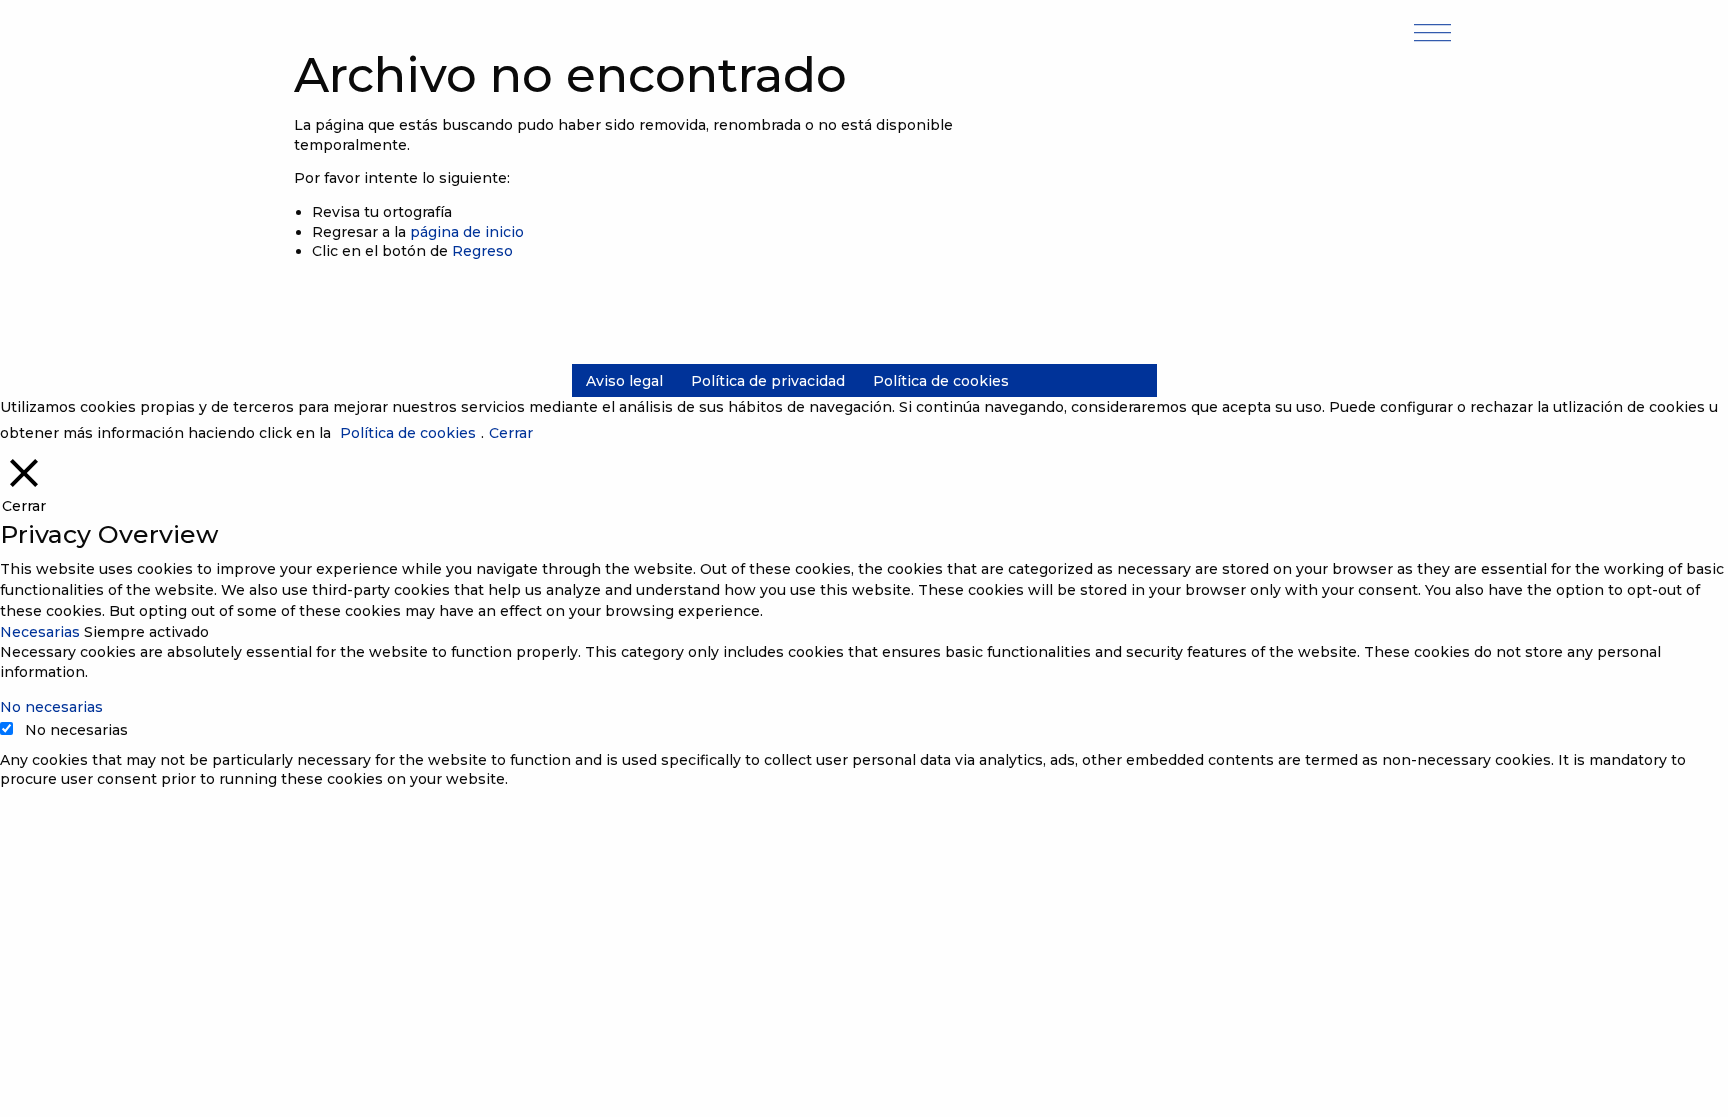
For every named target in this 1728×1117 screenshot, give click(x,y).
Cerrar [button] (511, 433)
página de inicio (467, 232)
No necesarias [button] (51, 707)
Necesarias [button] (42, 632)
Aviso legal (624, 381)
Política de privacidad (768, 381)
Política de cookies (941, 381)
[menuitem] (624, 381)
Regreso (482, 251)
